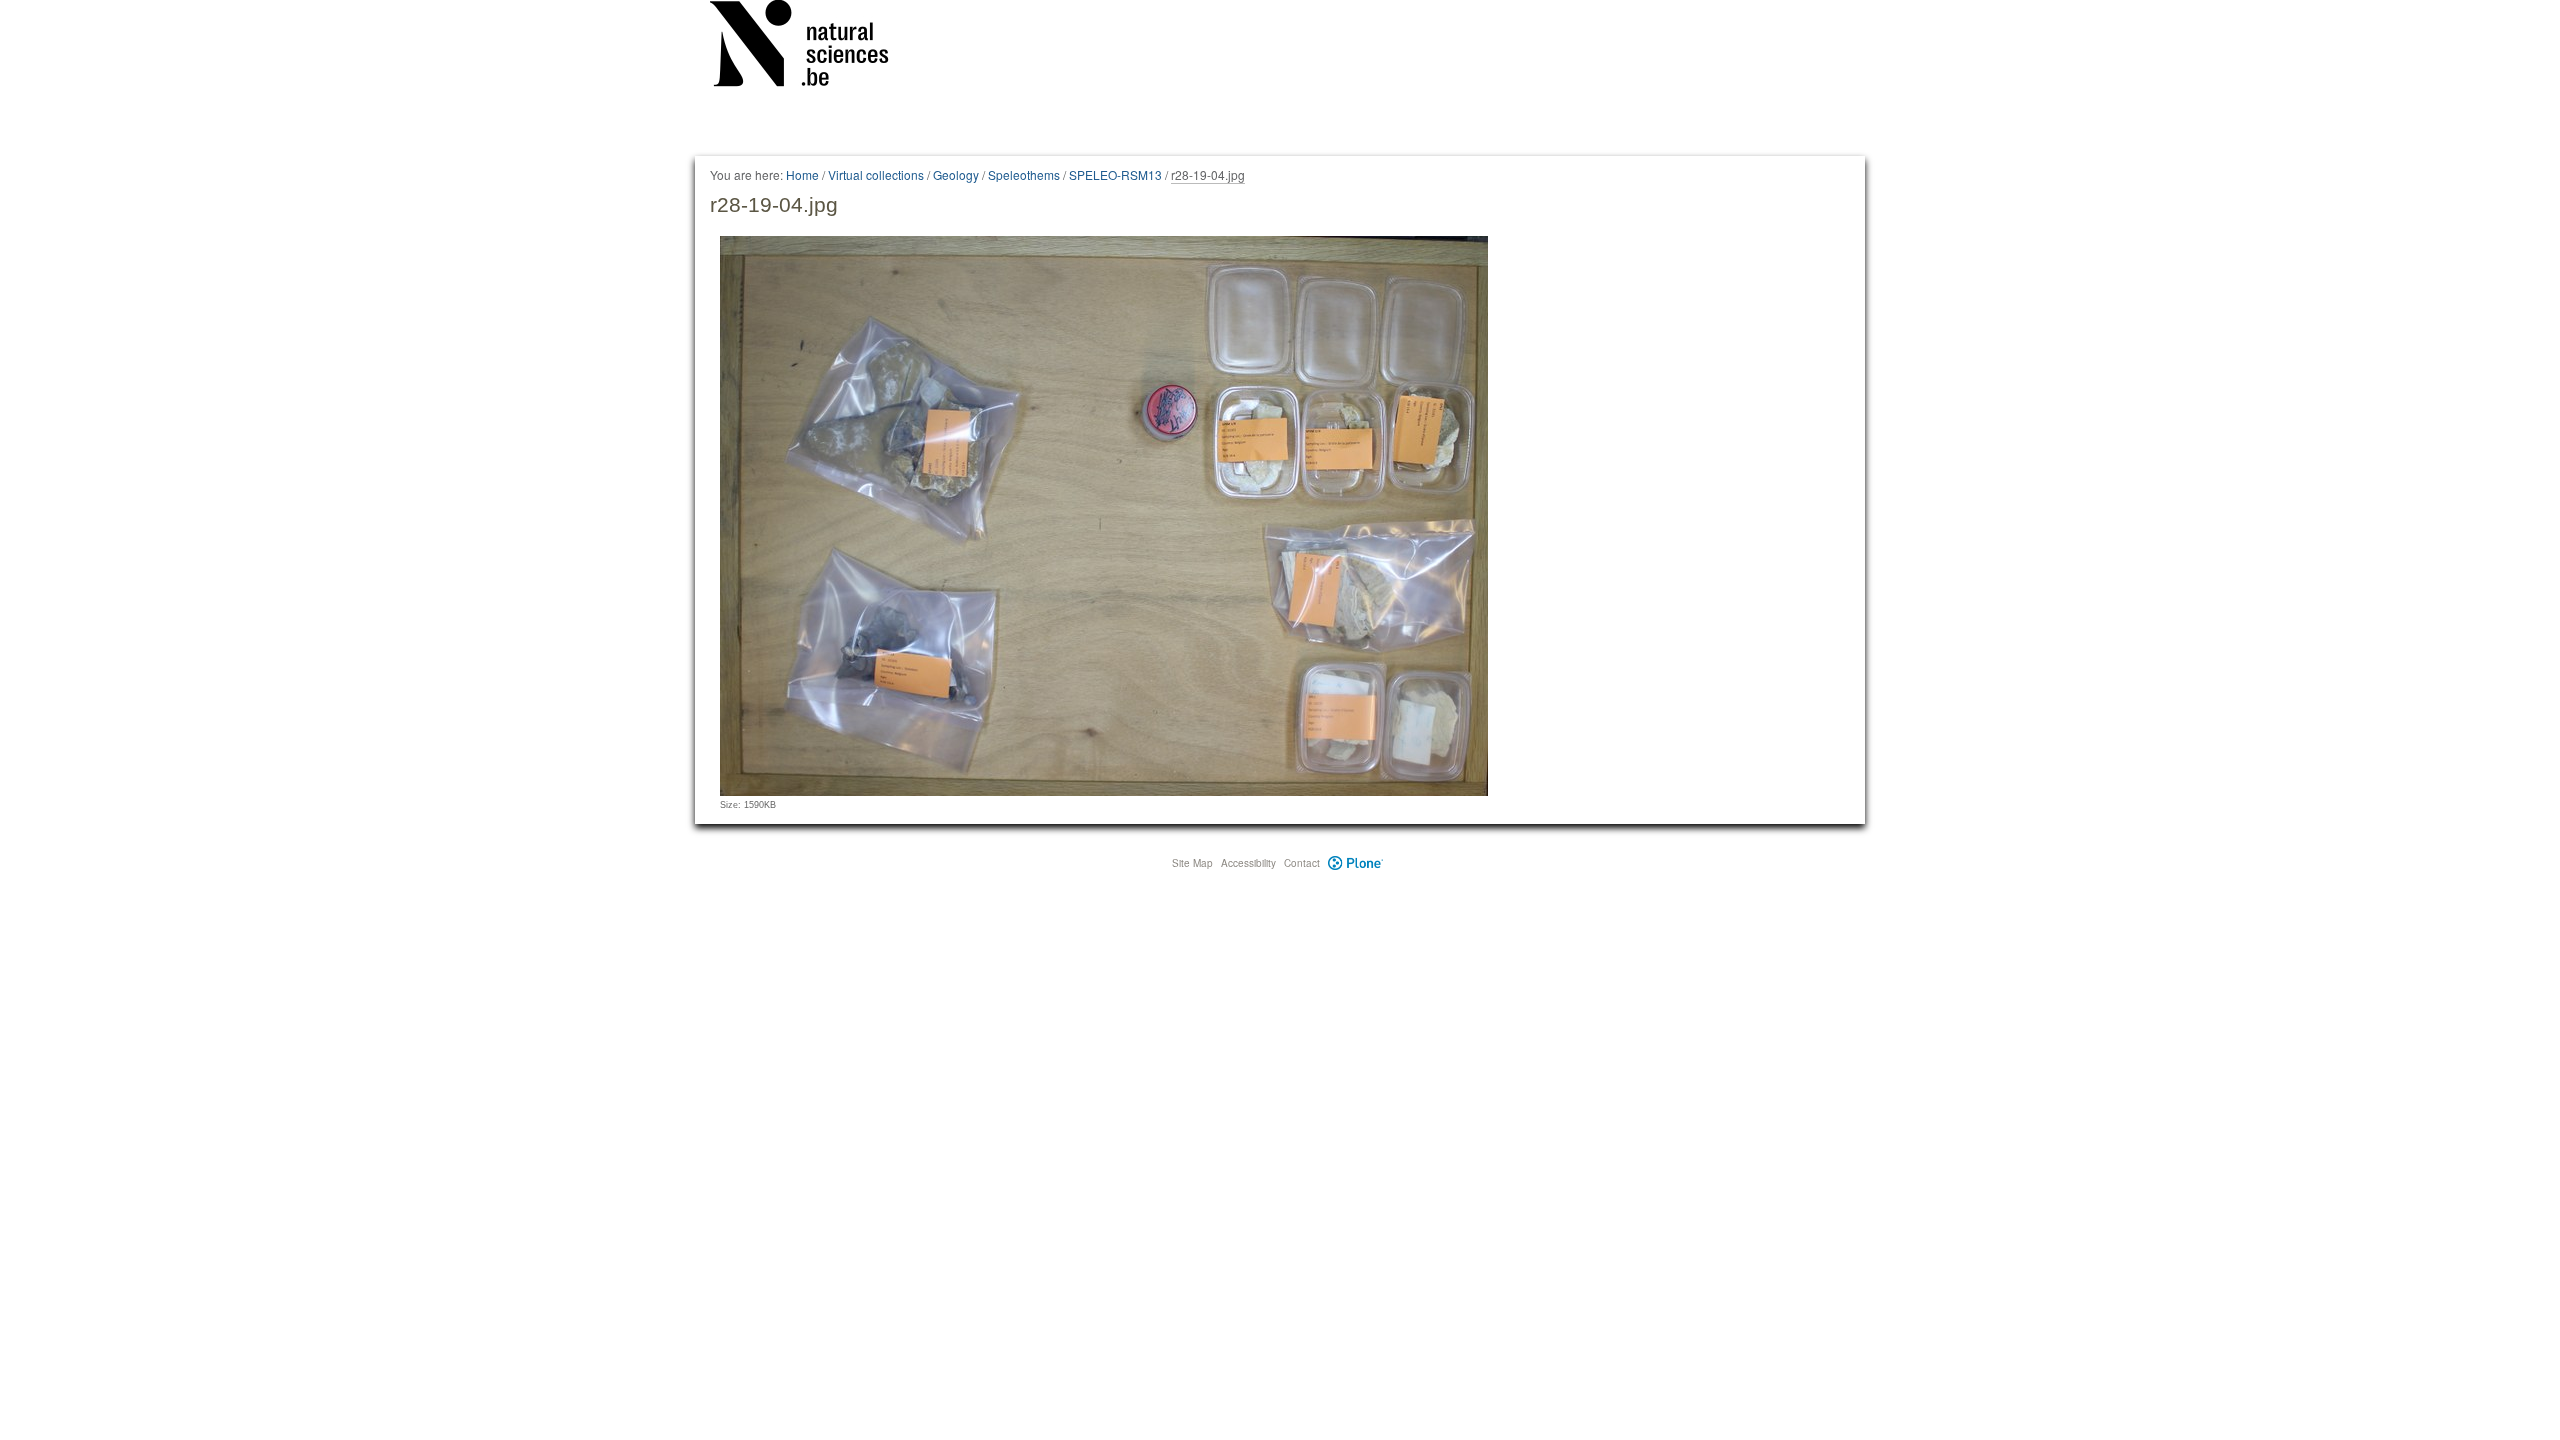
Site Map (1192, 863)
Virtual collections (876, 174)
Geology (956, 174)
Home (802, 174)
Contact (1302, 863)
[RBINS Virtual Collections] (812, 47)
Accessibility (1248, 863)
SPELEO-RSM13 (1115, 174)
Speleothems (1024, 174)
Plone (1355, 863)
